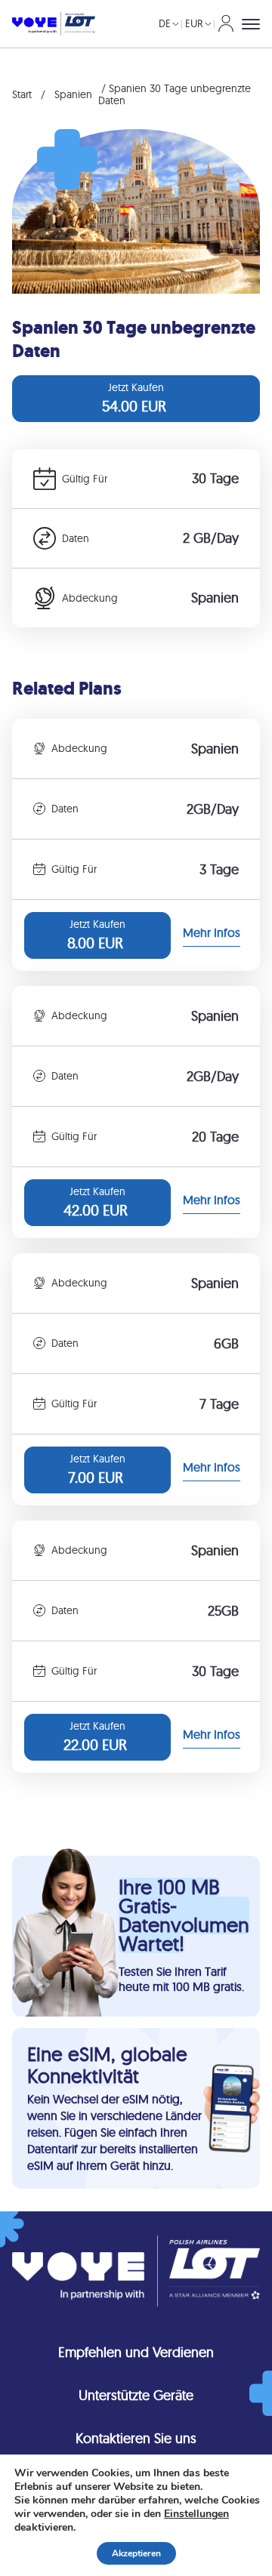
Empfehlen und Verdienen (136, 2352)
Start (22, 94)
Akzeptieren (136, 2553)
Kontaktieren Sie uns (136, 2438)
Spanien (73, 94)
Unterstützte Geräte (136, 2395)
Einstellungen (196, 2514)
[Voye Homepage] (54, 24)
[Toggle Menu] (251, 24)
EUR (194, 23)
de (165, 23)
